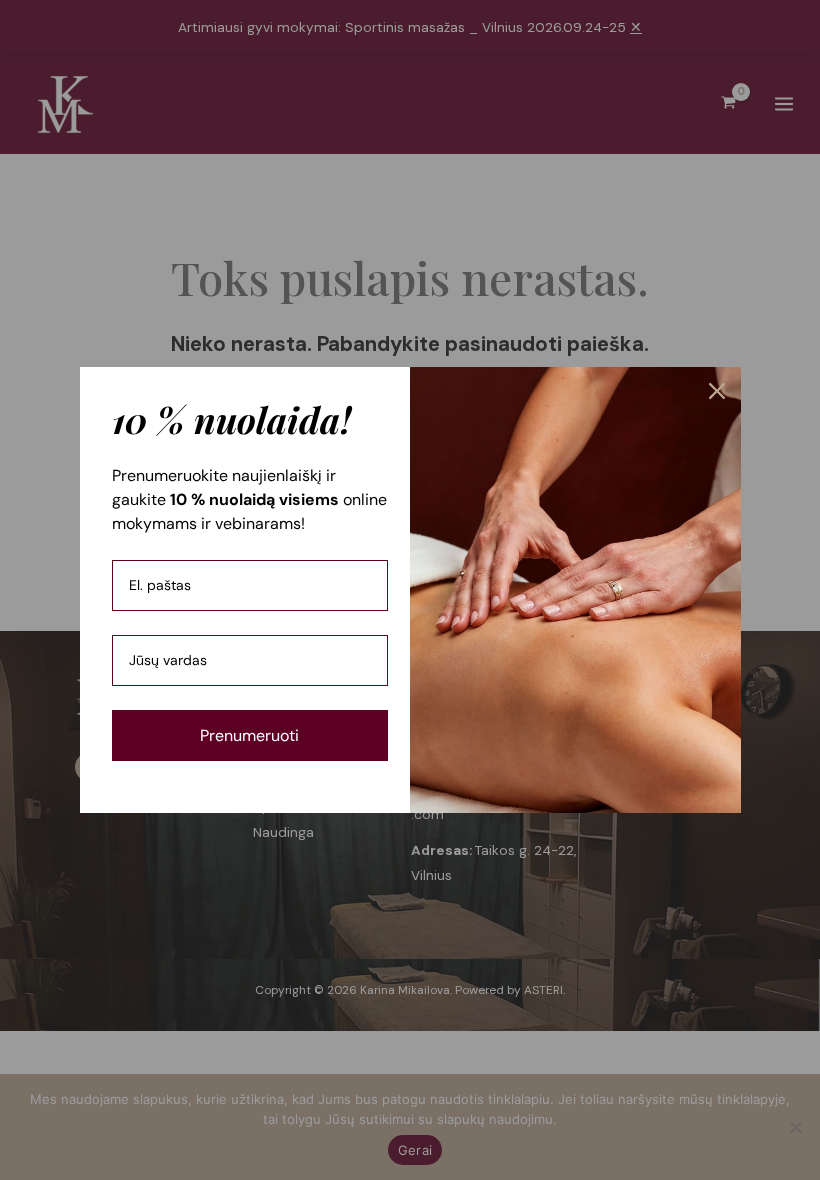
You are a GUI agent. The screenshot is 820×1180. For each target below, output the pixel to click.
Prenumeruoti (249, 735)
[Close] (717, 391)
